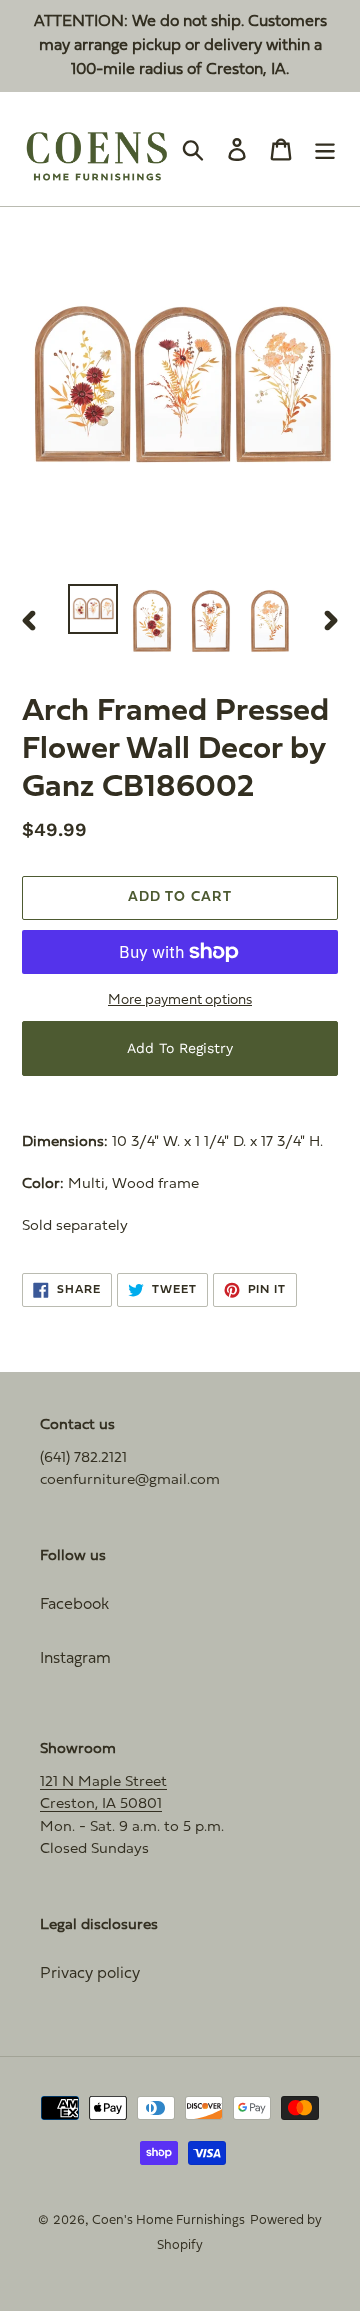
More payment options (180, 1000)
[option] (92, 609)
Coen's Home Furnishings (168, 2221)
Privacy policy (90, 1974)
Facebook (74, 1605)
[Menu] (325, 149)
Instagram (75, 1659)
